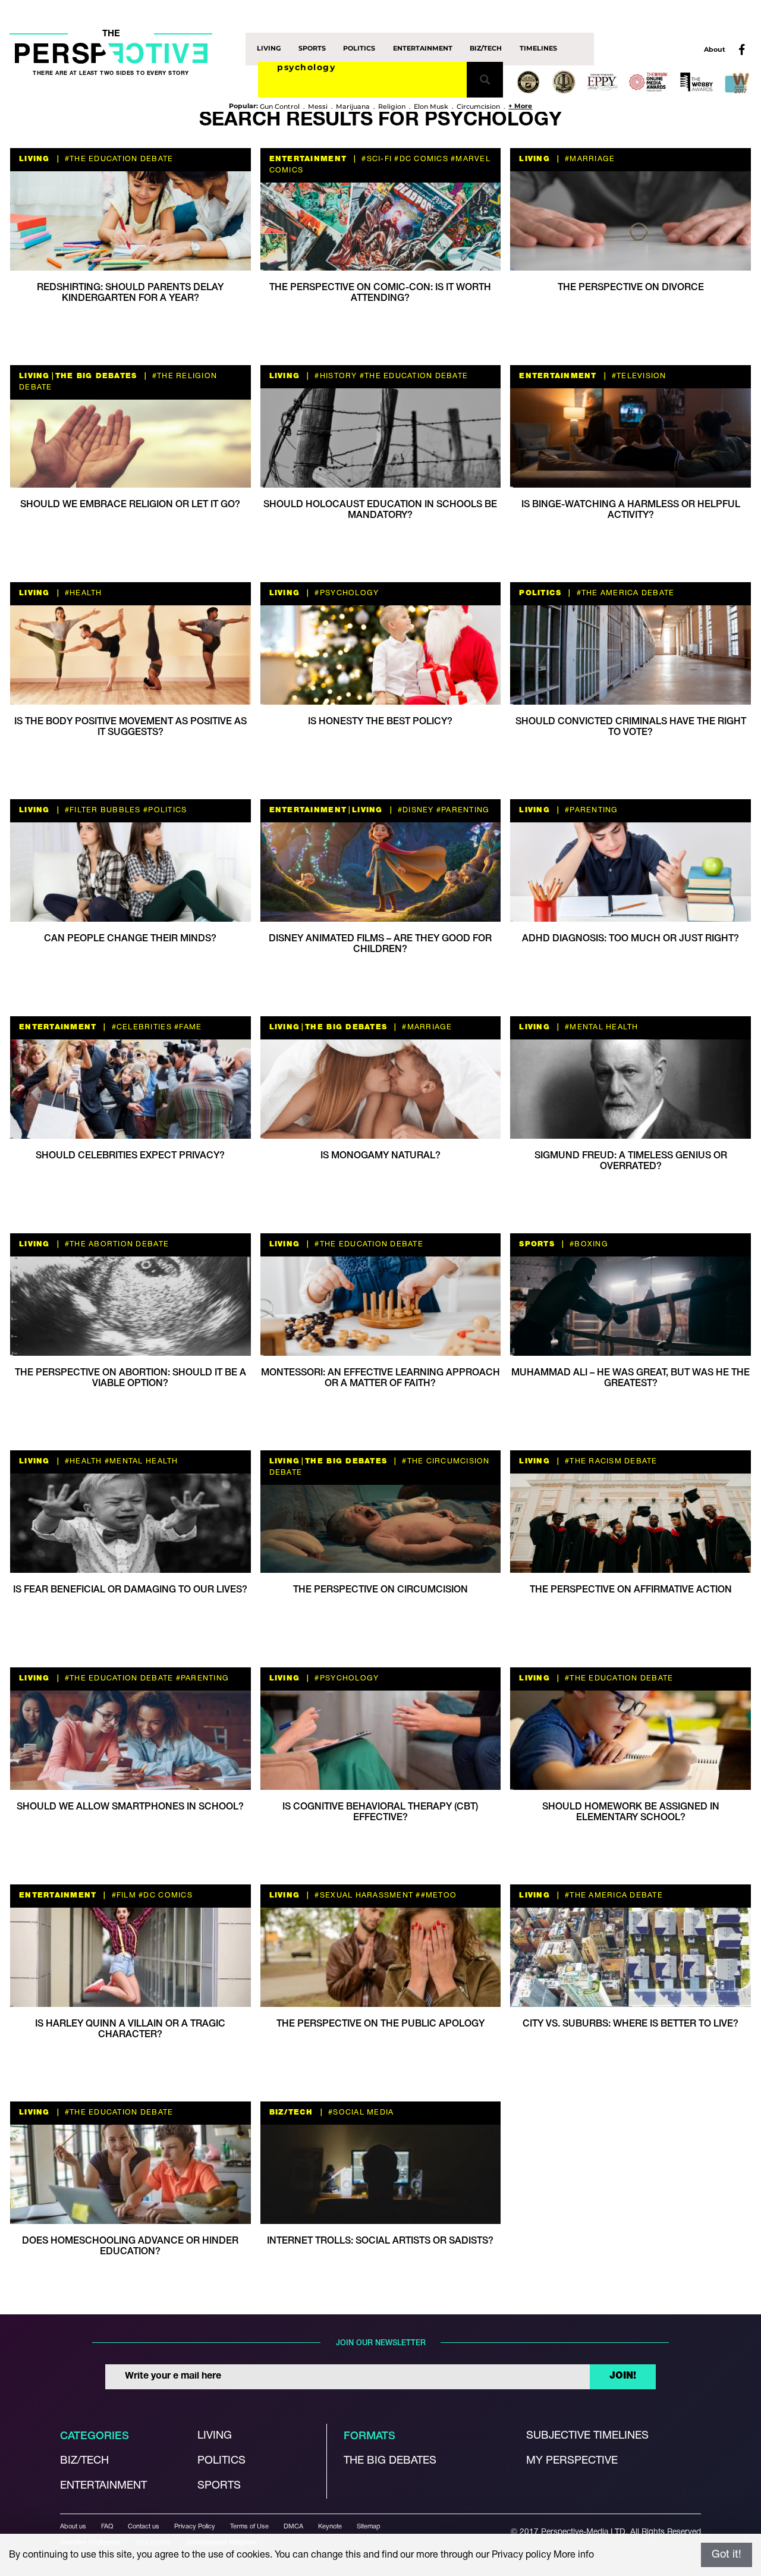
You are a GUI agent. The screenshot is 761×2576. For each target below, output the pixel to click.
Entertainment (423, 49)
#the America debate (624, 593)
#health (82, 593)
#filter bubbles (102, 810)
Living (269, 49)
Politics (359, 49)
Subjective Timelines (587, 2436)
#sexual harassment (363, 1895)
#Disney (415, 810)
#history (334, 376)
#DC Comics (420, 159)
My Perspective (572, 2461)
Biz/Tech (486, 49)
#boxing (588, 1244)
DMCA (293, 2527)
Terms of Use (249, 2527)
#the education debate (118, 159)
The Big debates (390, 2461)
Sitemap (369, 2527)
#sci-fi (375, 159)
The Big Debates (96, 376)
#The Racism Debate (610, 1461)
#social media (360, 2112)
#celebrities (140, 1027)
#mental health (600, 1027)
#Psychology (345, 593)
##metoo (435, 1895)
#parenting (462, 810)
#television (638, 376)
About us (73, 2527)
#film (122, 1895)
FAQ (107, 2527)
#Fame (187, 1027)
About (715, 49)
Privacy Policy (195, 2527)
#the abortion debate (116, 1244)
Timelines (538, 49)
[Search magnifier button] (485, 80)
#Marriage (589, 159)
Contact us (144, 2527)
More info (574, 2555)
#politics (164, 810)
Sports (312, 49)
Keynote (330, 2527)
